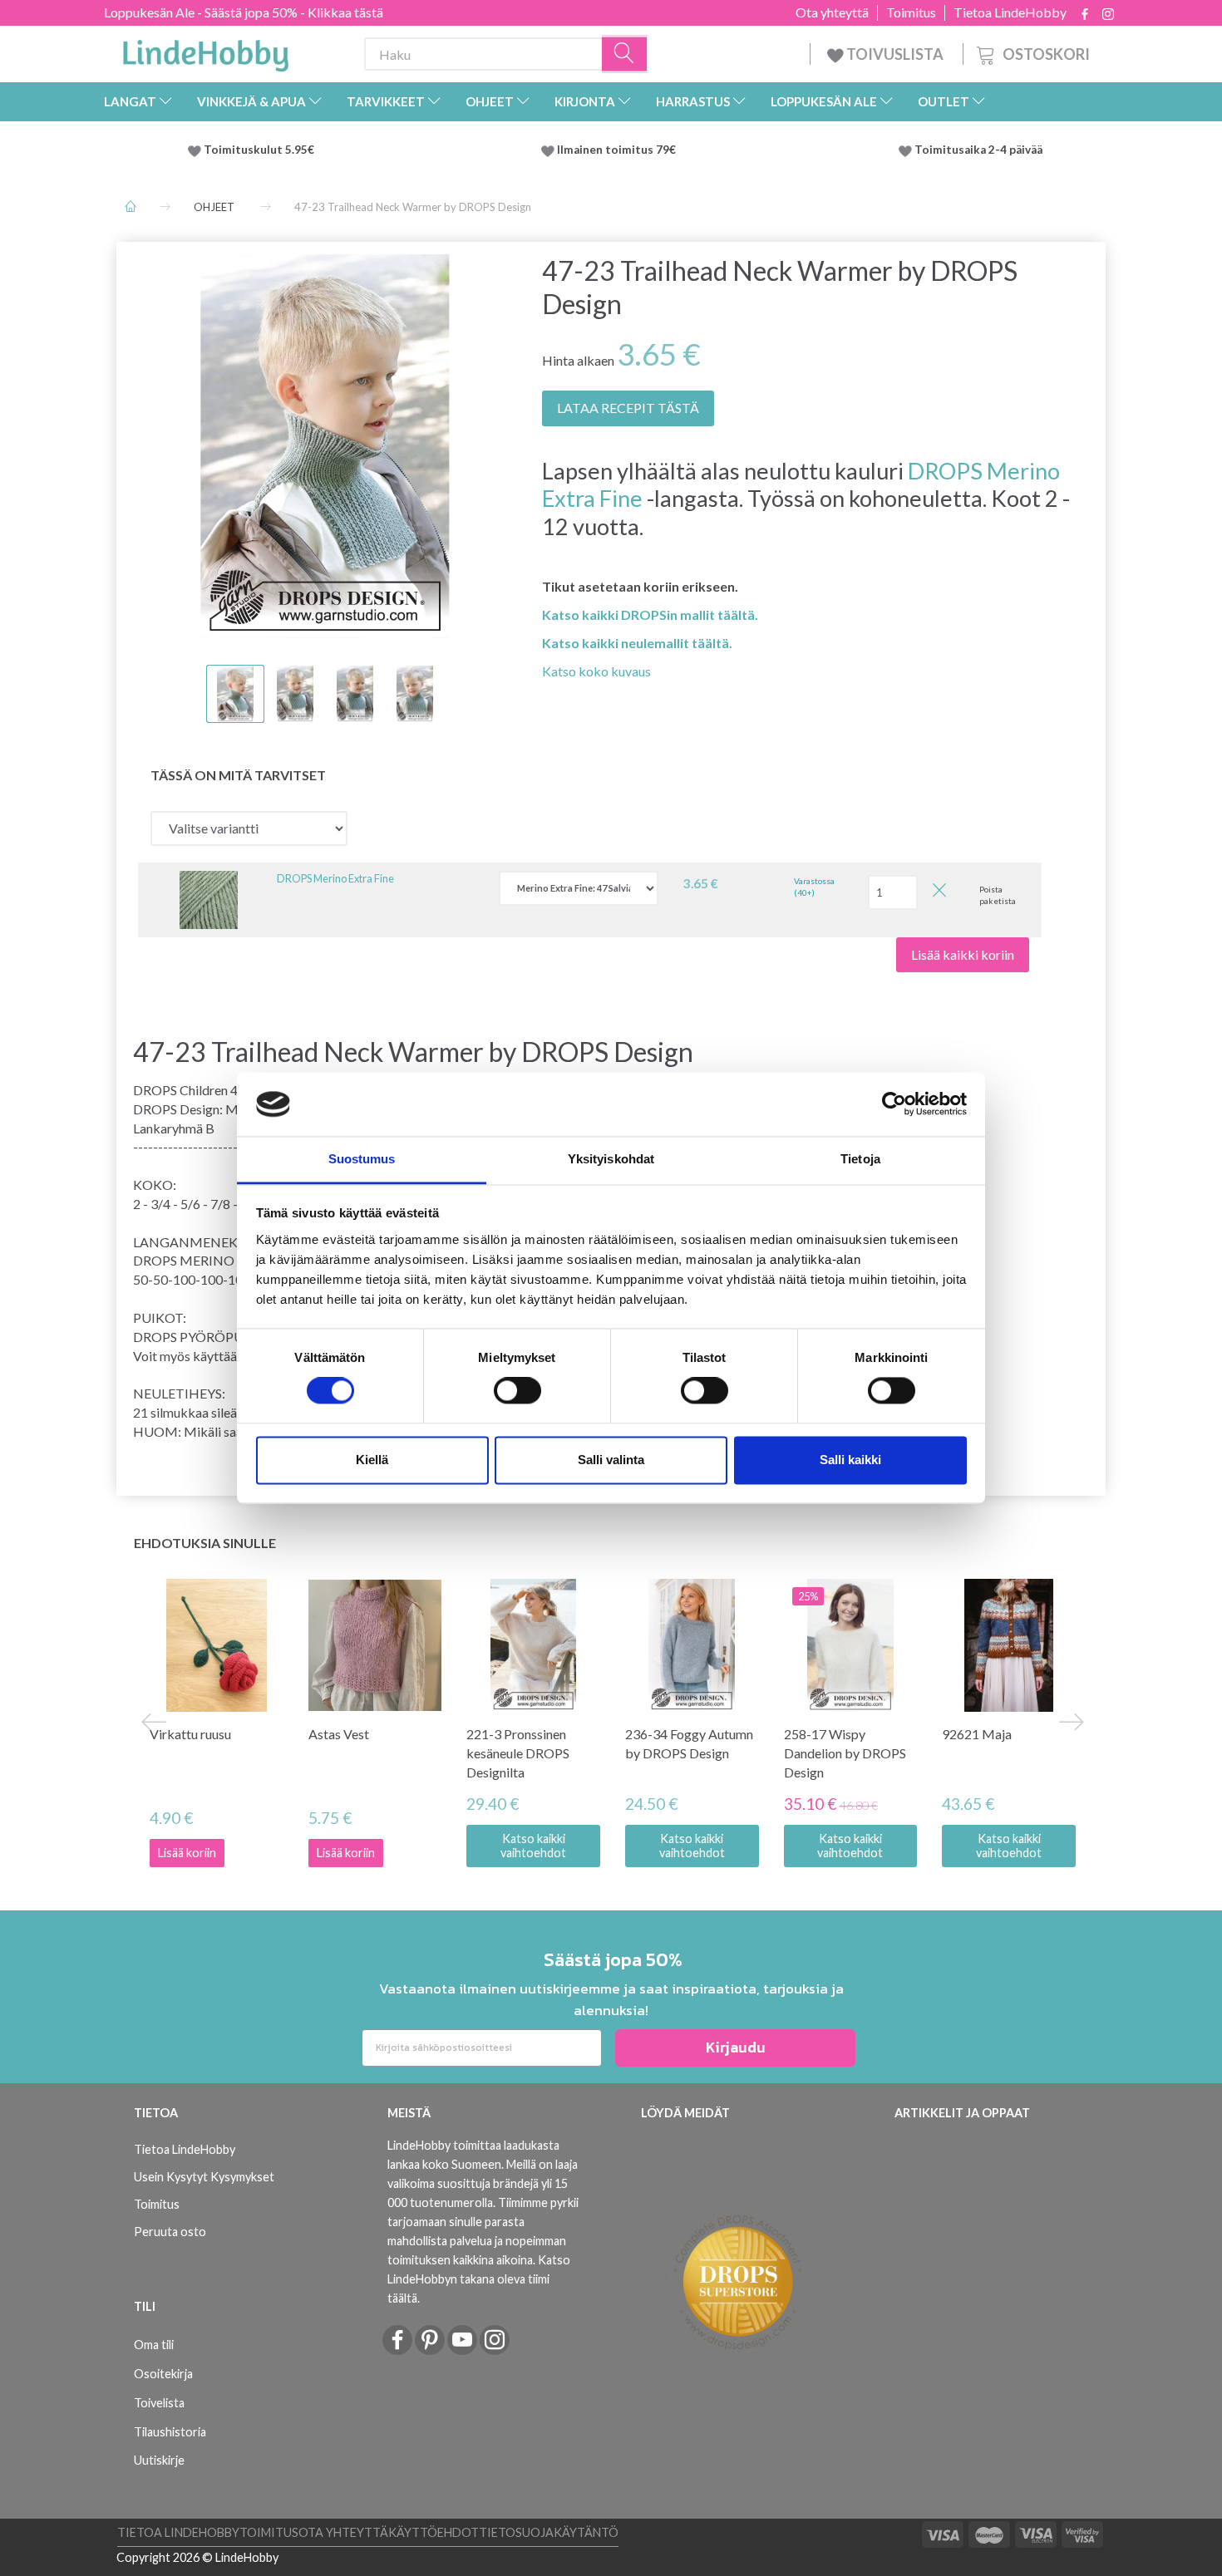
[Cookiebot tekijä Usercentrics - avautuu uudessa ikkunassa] (894, 1104)
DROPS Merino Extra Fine (335, 878)
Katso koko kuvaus (596, 671)
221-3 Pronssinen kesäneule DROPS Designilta (518, 1753)
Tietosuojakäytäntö (549, 2532)
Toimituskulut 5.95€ (259, 150)
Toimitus (911, 12)
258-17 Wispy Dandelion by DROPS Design (845, 1753)
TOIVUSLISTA (895, 54)
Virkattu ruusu (190, 1734)
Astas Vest (339, 1734)
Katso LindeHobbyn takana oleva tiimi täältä (479, 2279)
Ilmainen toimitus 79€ (619, 150)
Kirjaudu (736, 2047)
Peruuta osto (170, 2232)
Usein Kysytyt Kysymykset (204, 2177)
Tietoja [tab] (860, 1159)
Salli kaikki (850, 1460)
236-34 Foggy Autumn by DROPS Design (689, 1743)
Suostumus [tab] (362, 1159)
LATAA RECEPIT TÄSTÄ (628, 408)
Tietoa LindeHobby (1010, 12)
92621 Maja (977, 1734)
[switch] (517, 1391)
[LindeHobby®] (205, 51)
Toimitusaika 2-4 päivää (978, 150)
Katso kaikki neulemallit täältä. (637, 643)
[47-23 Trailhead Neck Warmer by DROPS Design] (325, 446)
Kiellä (372, 1460)
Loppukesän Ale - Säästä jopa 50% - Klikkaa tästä (244, 12)
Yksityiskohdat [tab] (611, 1159)
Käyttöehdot (434, 2532)
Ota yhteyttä (832, 12)
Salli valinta (611, 1460)
